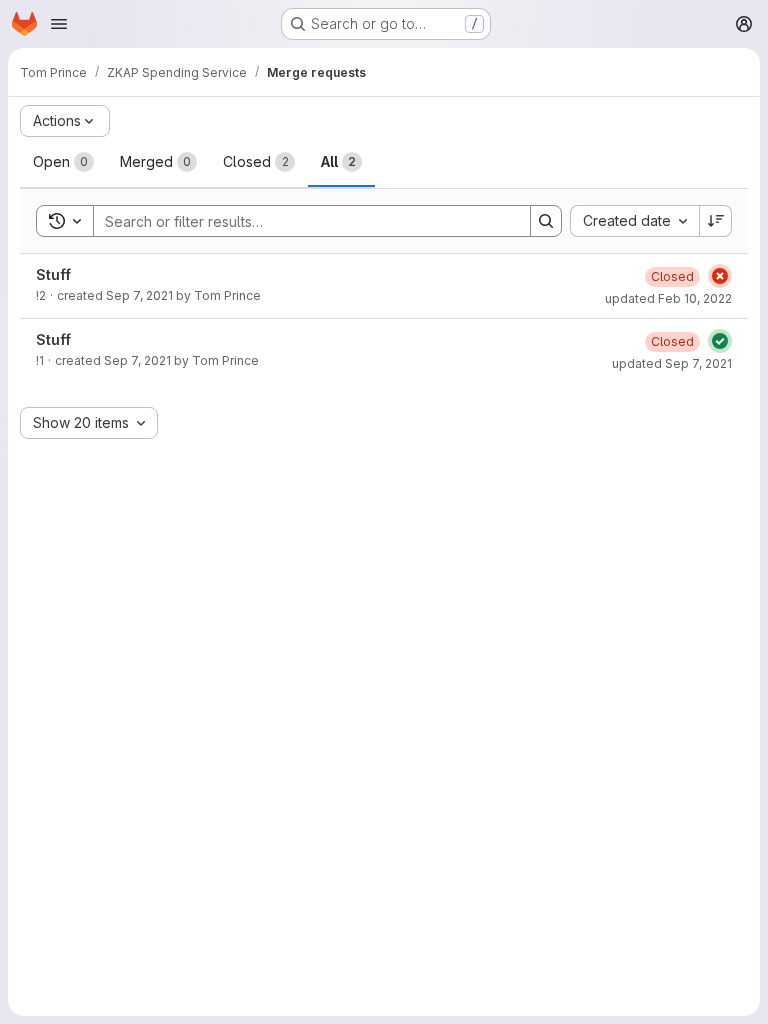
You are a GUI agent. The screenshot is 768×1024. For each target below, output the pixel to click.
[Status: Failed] (720, 276)
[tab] (63, 162)
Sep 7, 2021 (139, 295)
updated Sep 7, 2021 (672, 363)
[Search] (546, 221)
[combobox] (634, 221)
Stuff (53, 274)
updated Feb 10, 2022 (668, 298)
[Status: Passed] (720, 341)
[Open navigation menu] (59, 24)
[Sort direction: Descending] (716, 221)
